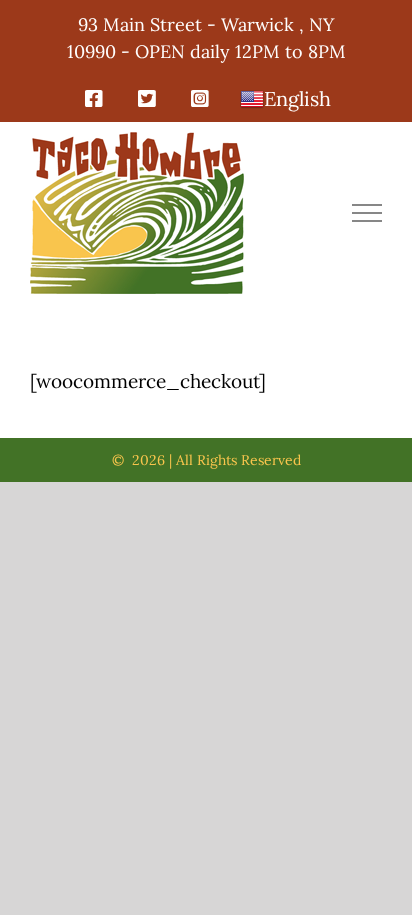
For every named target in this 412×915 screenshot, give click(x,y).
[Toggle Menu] (367, 213)
